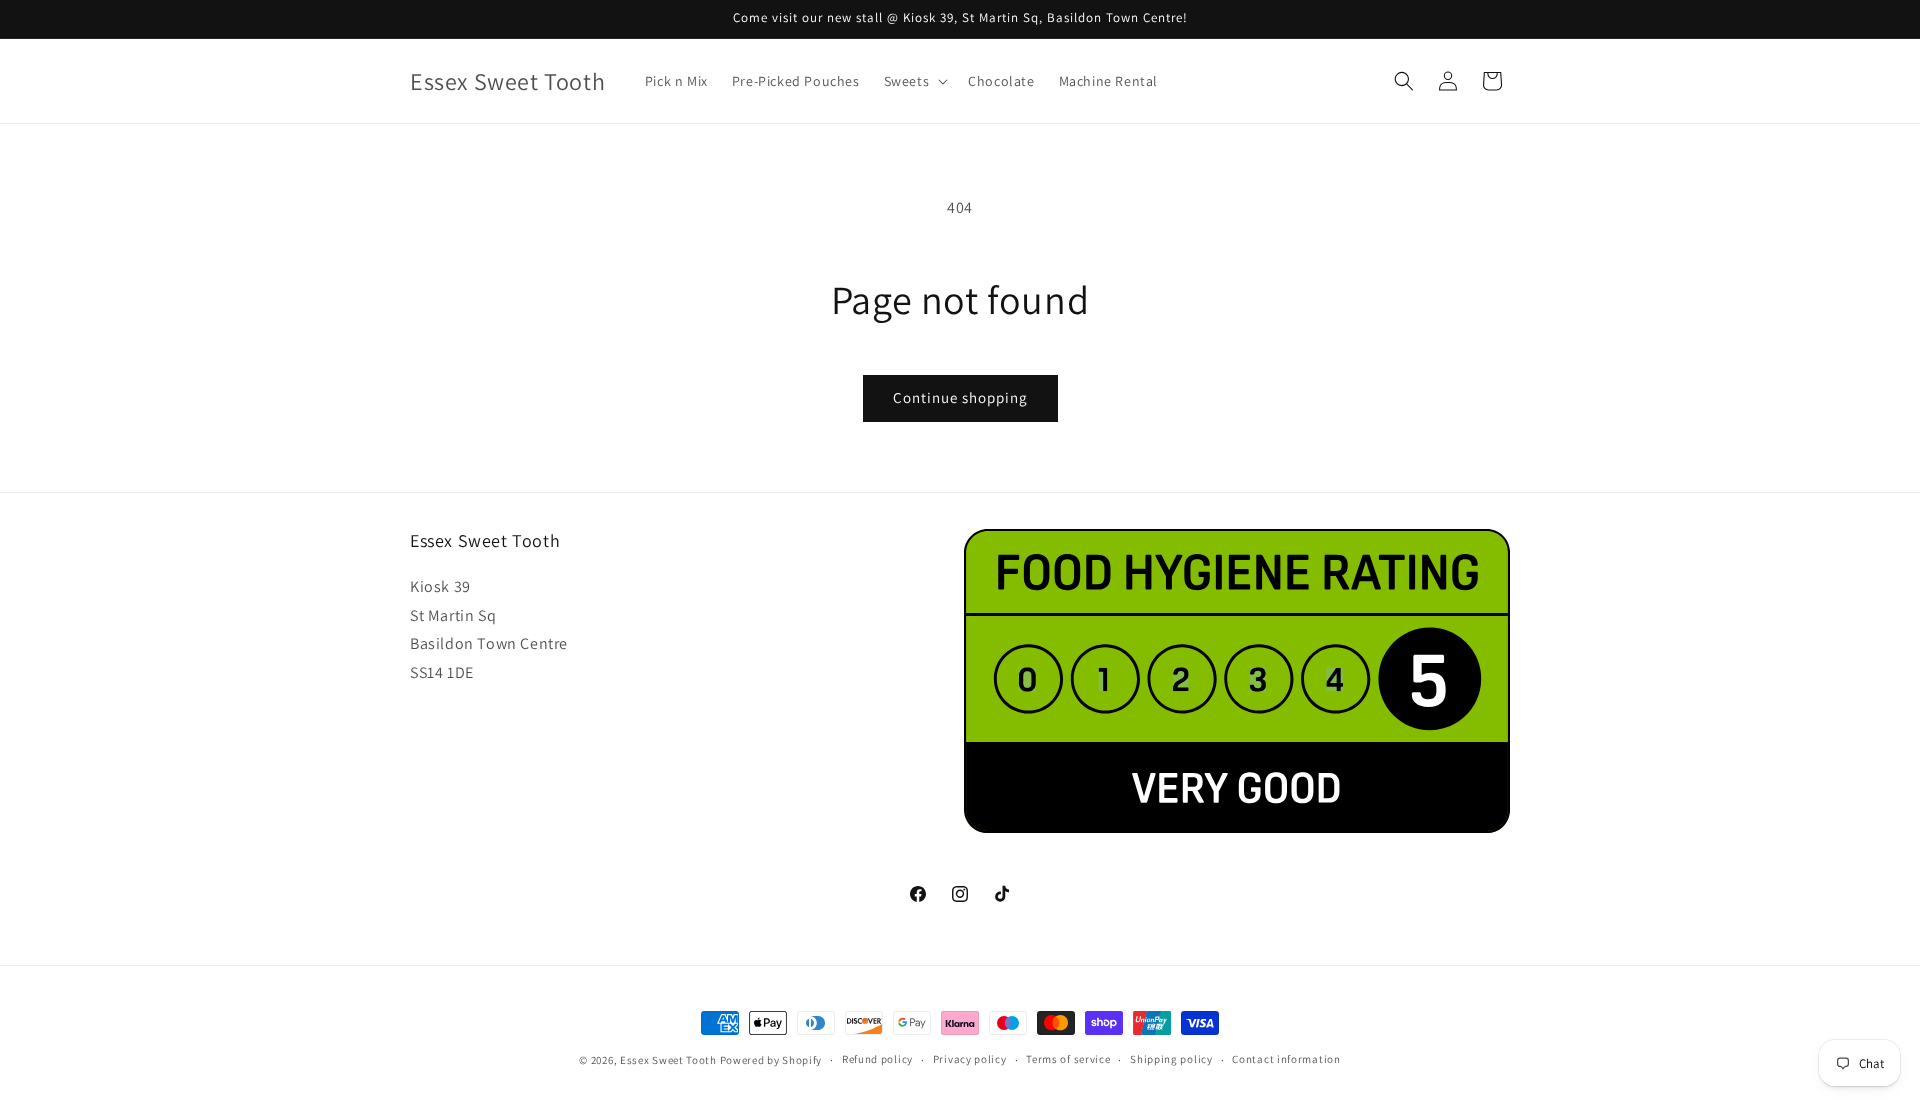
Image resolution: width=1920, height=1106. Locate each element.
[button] (914, 81)
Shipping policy (1171, 1060)
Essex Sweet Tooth (668, 1060)
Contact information (1286, 1060)
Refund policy (877, 1060)
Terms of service (1068, 1060)
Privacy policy (970, 1060)
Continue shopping (960, 397)
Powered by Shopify (771, 1060)
